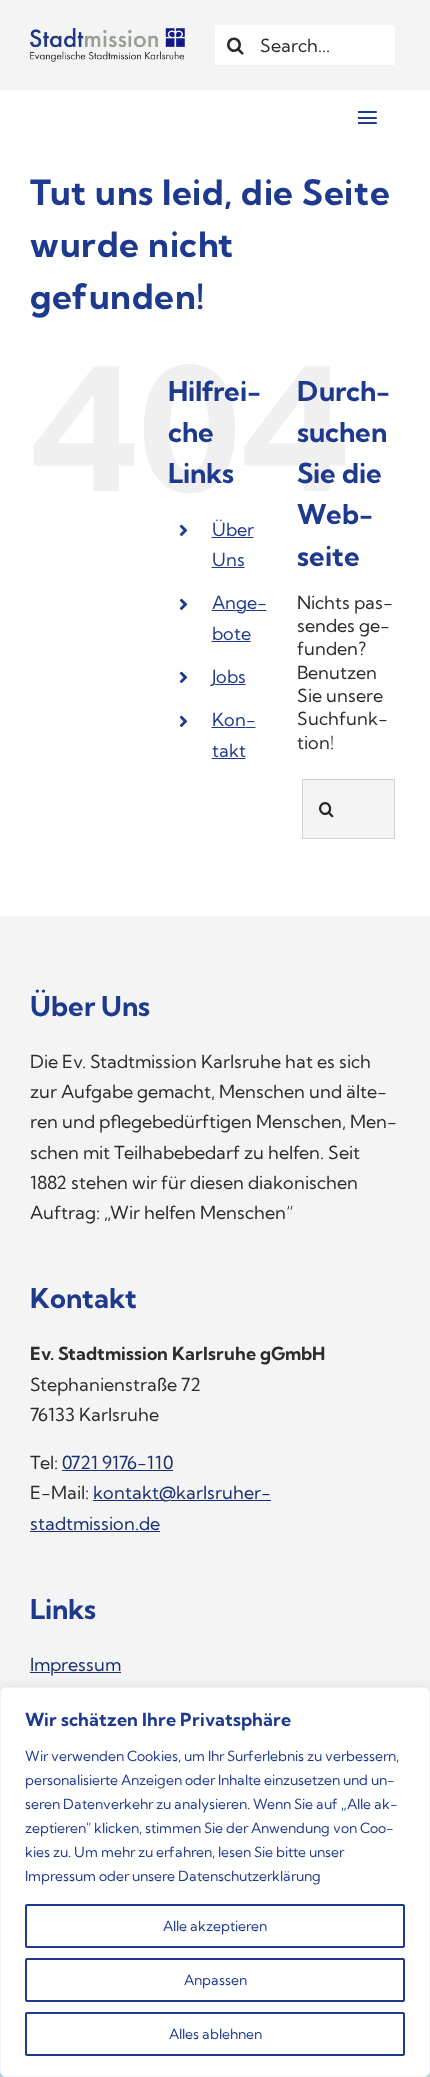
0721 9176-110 (117, 1462)
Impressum (60, 1876)
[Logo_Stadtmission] (107, 36)
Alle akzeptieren (215, 1926)
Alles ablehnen (215, 2034)
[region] (215, 1882)
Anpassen (215, 1980)
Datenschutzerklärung (249, 1876)
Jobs (229, 676)
